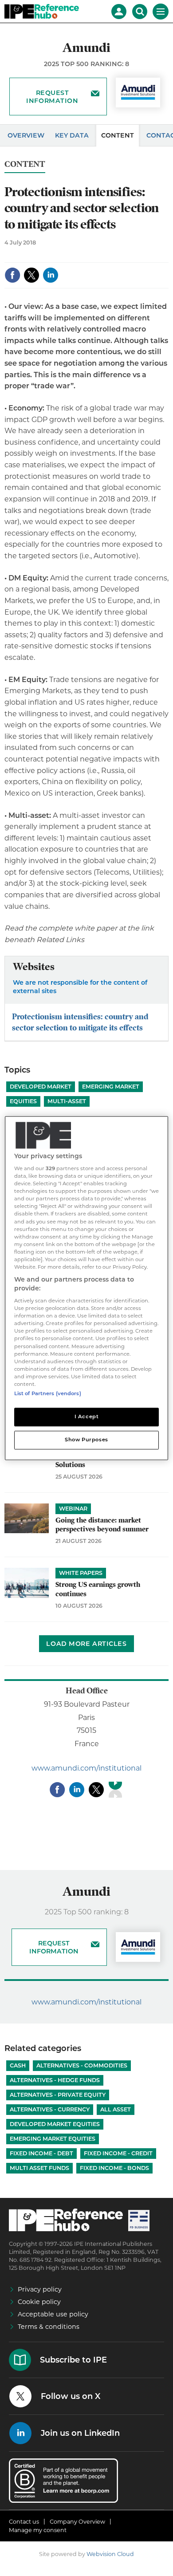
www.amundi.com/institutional (86, 1768)
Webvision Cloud (110, 2554)
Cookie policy (39, 2302)
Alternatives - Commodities (82, 2065)
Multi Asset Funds (39, 2168)
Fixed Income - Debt (41, 2153)
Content (118, 135)
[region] (87, 1288)
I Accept (87, 1416)
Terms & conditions (49, 2327)
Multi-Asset (67, 1101)
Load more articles (86, 1644)
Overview (26, 135)
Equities (23, 1101)
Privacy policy (40, 2289)
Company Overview (77, 2522)
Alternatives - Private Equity (58, 2095)
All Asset (116, 2109)
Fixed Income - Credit (118, 2153)
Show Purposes (86, 1440)
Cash (18, 2065)
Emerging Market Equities (53, 2139)
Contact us (24, 2522)
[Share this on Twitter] (31, 275)
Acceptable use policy (53, 2314)
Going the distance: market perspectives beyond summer (102, 1525)
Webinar (73, 1509)
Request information (52, 97)
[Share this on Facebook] (12, 275)
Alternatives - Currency (50, 2109)
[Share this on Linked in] (51, 275)
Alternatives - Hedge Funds (55, 2080)
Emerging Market (111, 1087)
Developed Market (41, 1087)
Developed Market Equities (55, 2124)
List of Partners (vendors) (48, 1393)
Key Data (72, 135)
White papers (81, 1573)
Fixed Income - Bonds (114, 2168)
